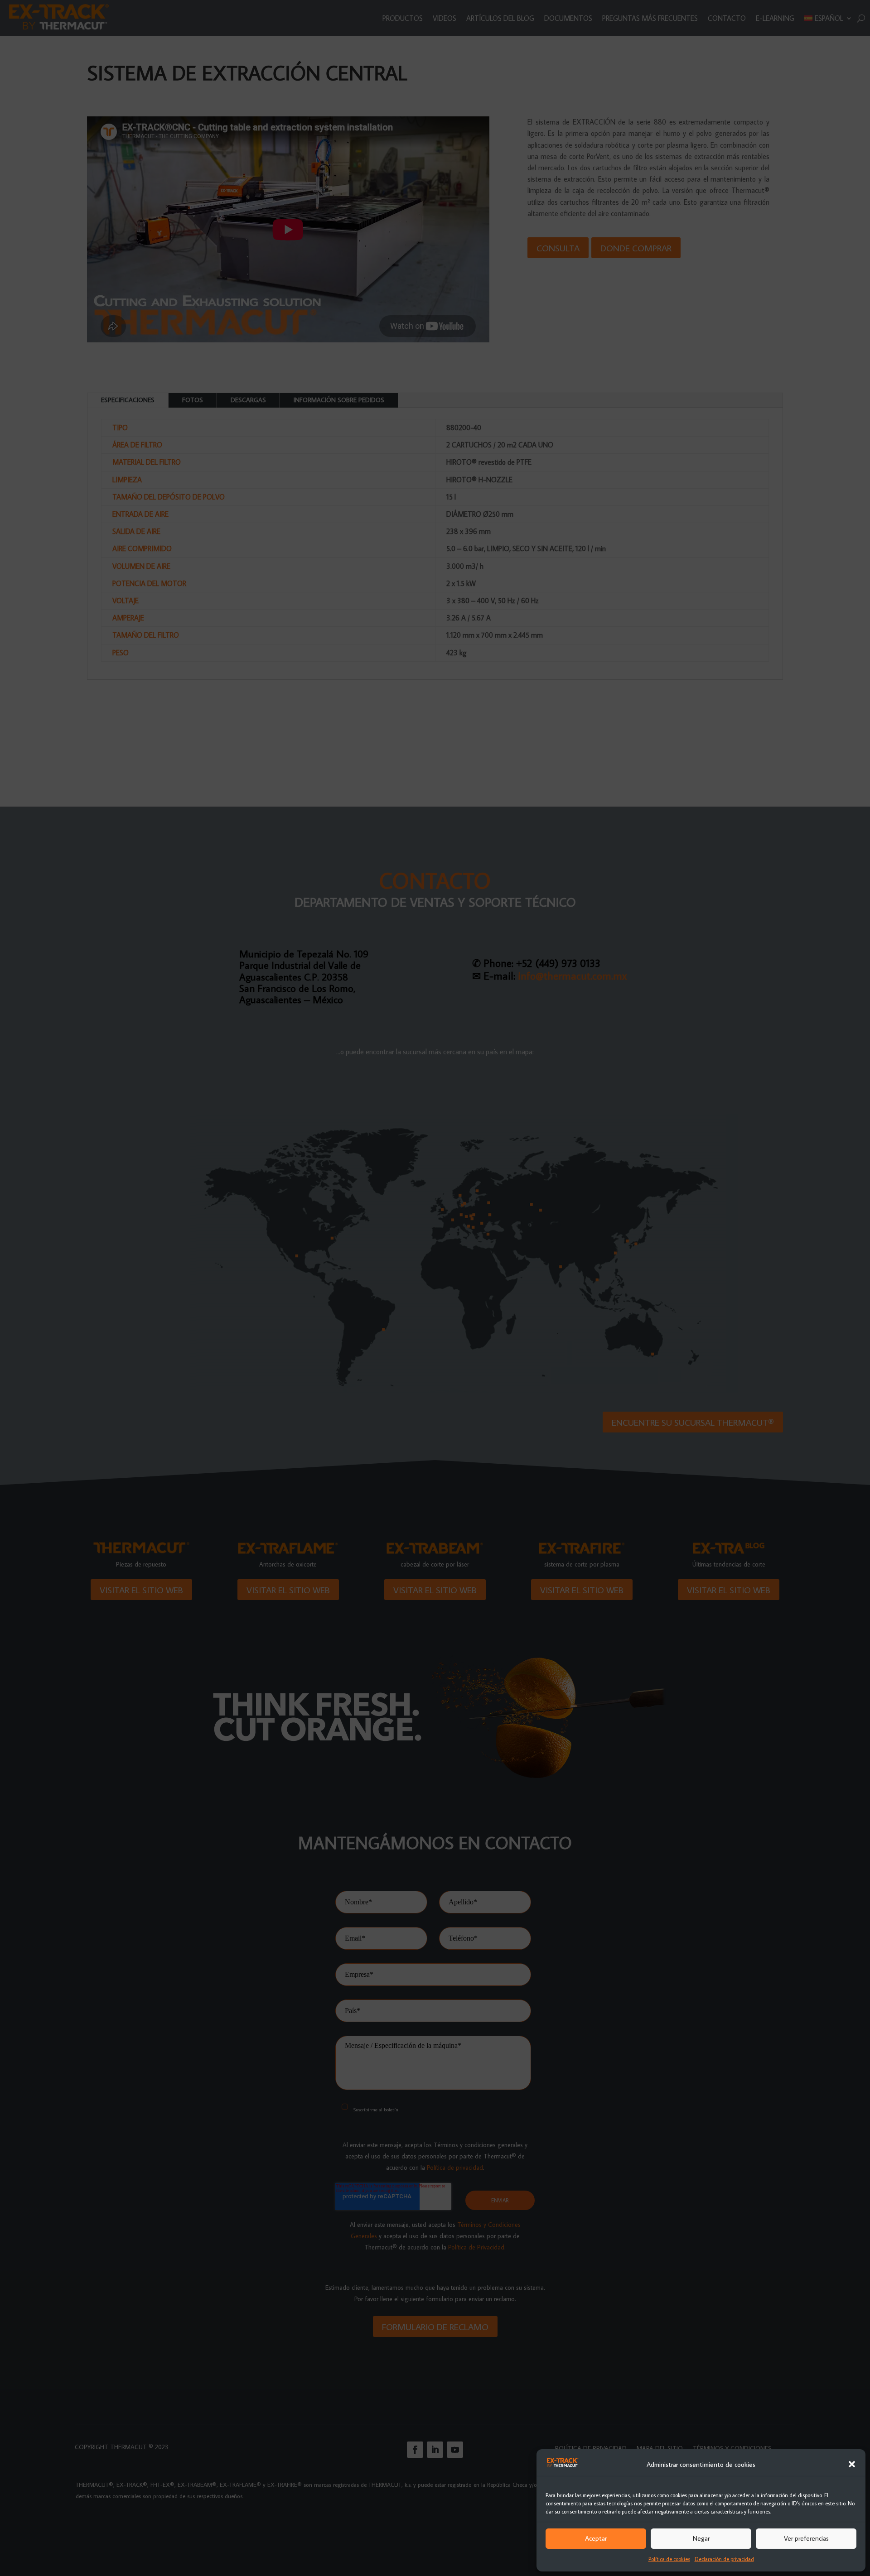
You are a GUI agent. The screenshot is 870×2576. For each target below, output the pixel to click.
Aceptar (596, 2538)
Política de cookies (669, 2559)
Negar (701, 2538)
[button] (852, 2464)
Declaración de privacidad (724, 2559)
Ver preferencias (806, 2538)
